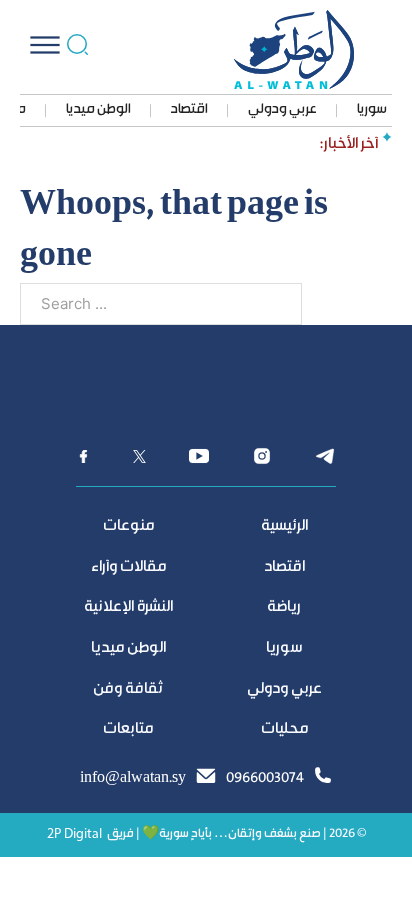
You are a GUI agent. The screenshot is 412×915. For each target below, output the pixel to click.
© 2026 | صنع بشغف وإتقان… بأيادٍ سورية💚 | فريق (236, 834)
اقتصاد (189, 110)
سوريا (372, 110)
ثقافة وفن (128, 689)
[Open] (45, 45)
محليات (284, 729)
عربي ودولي (282, 110)
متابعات (128, 729)
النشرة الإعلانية (128, 607)
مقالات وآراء (128, 567)
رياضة (284, 607)
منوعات (128, 526)
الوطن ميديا (98, 110)
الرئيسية (284, 526)
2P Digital (74, 834)
